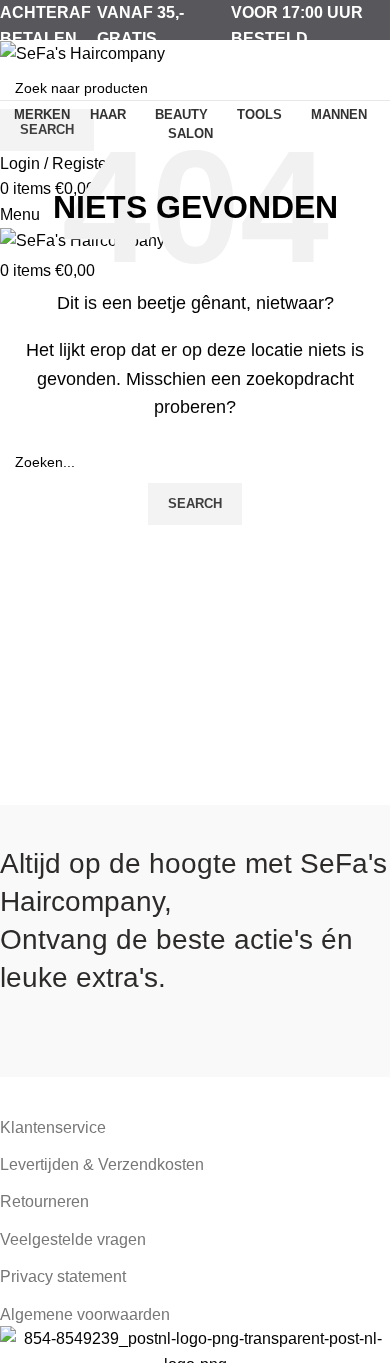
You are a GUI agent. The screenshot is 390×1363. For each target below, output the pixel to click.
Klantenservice (53, 1127)
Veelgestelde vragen (73, 1239)
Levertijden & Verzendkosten (102, 1164)
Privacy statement (63, 1276)
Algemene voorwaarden (85, 1314)
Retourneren (44, 1201)
